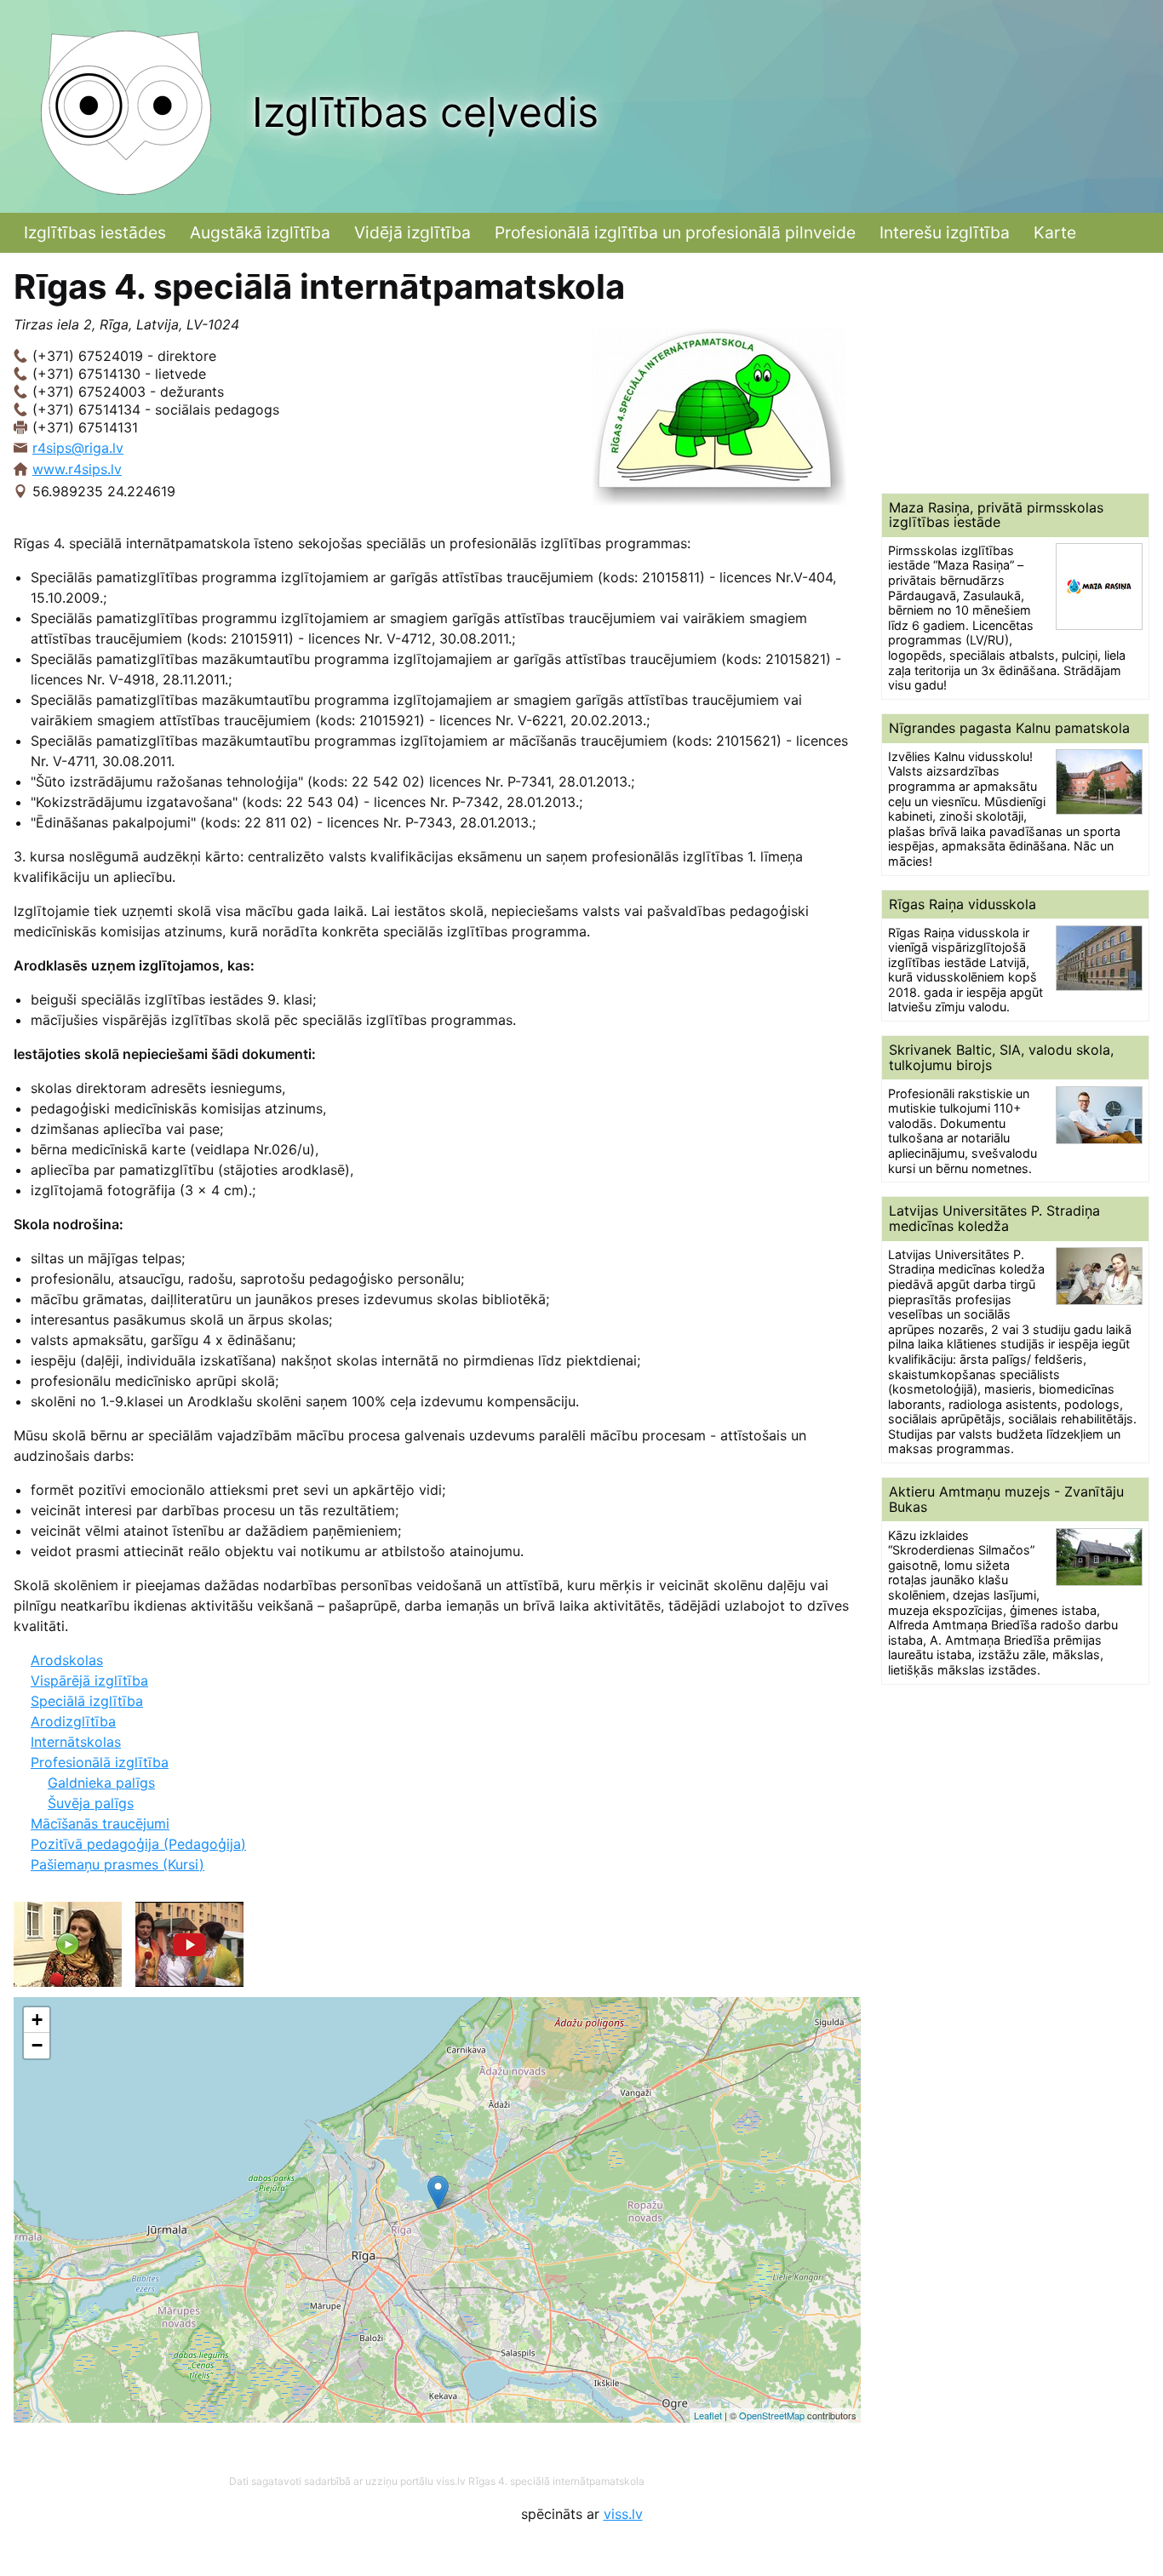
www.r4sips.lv (77, 469)
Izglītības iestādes (95, 232)
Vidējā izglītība (412, 232)
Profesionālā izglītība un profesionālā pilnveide (675, 232)
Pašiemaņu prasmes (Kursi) (117, 1864)
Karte (1055, 232)
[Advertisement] (1016, 373)
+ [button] (37, 2020)
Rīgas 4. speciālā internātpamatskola (556, 2481)
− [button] (37, 2045)
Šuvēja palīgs (91, 1803)
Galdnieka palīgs (101, 1783)
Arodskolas (67, 1660)
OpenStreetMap (772, 2415)
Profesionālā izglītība (100, 1762)
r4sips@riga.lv (78, 448)
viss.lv (623, 2514)
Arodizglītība (73, 1721)
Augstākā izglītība (260, 232)
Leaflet (708, 2415)
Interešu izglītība (945, 232)
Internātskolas (76, 1742)
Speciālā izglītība (87, 1701)
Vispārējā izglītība (89, 1680)
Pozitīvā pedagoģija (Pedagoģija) (138, 1844)
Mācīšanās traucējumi (100, 1823)
